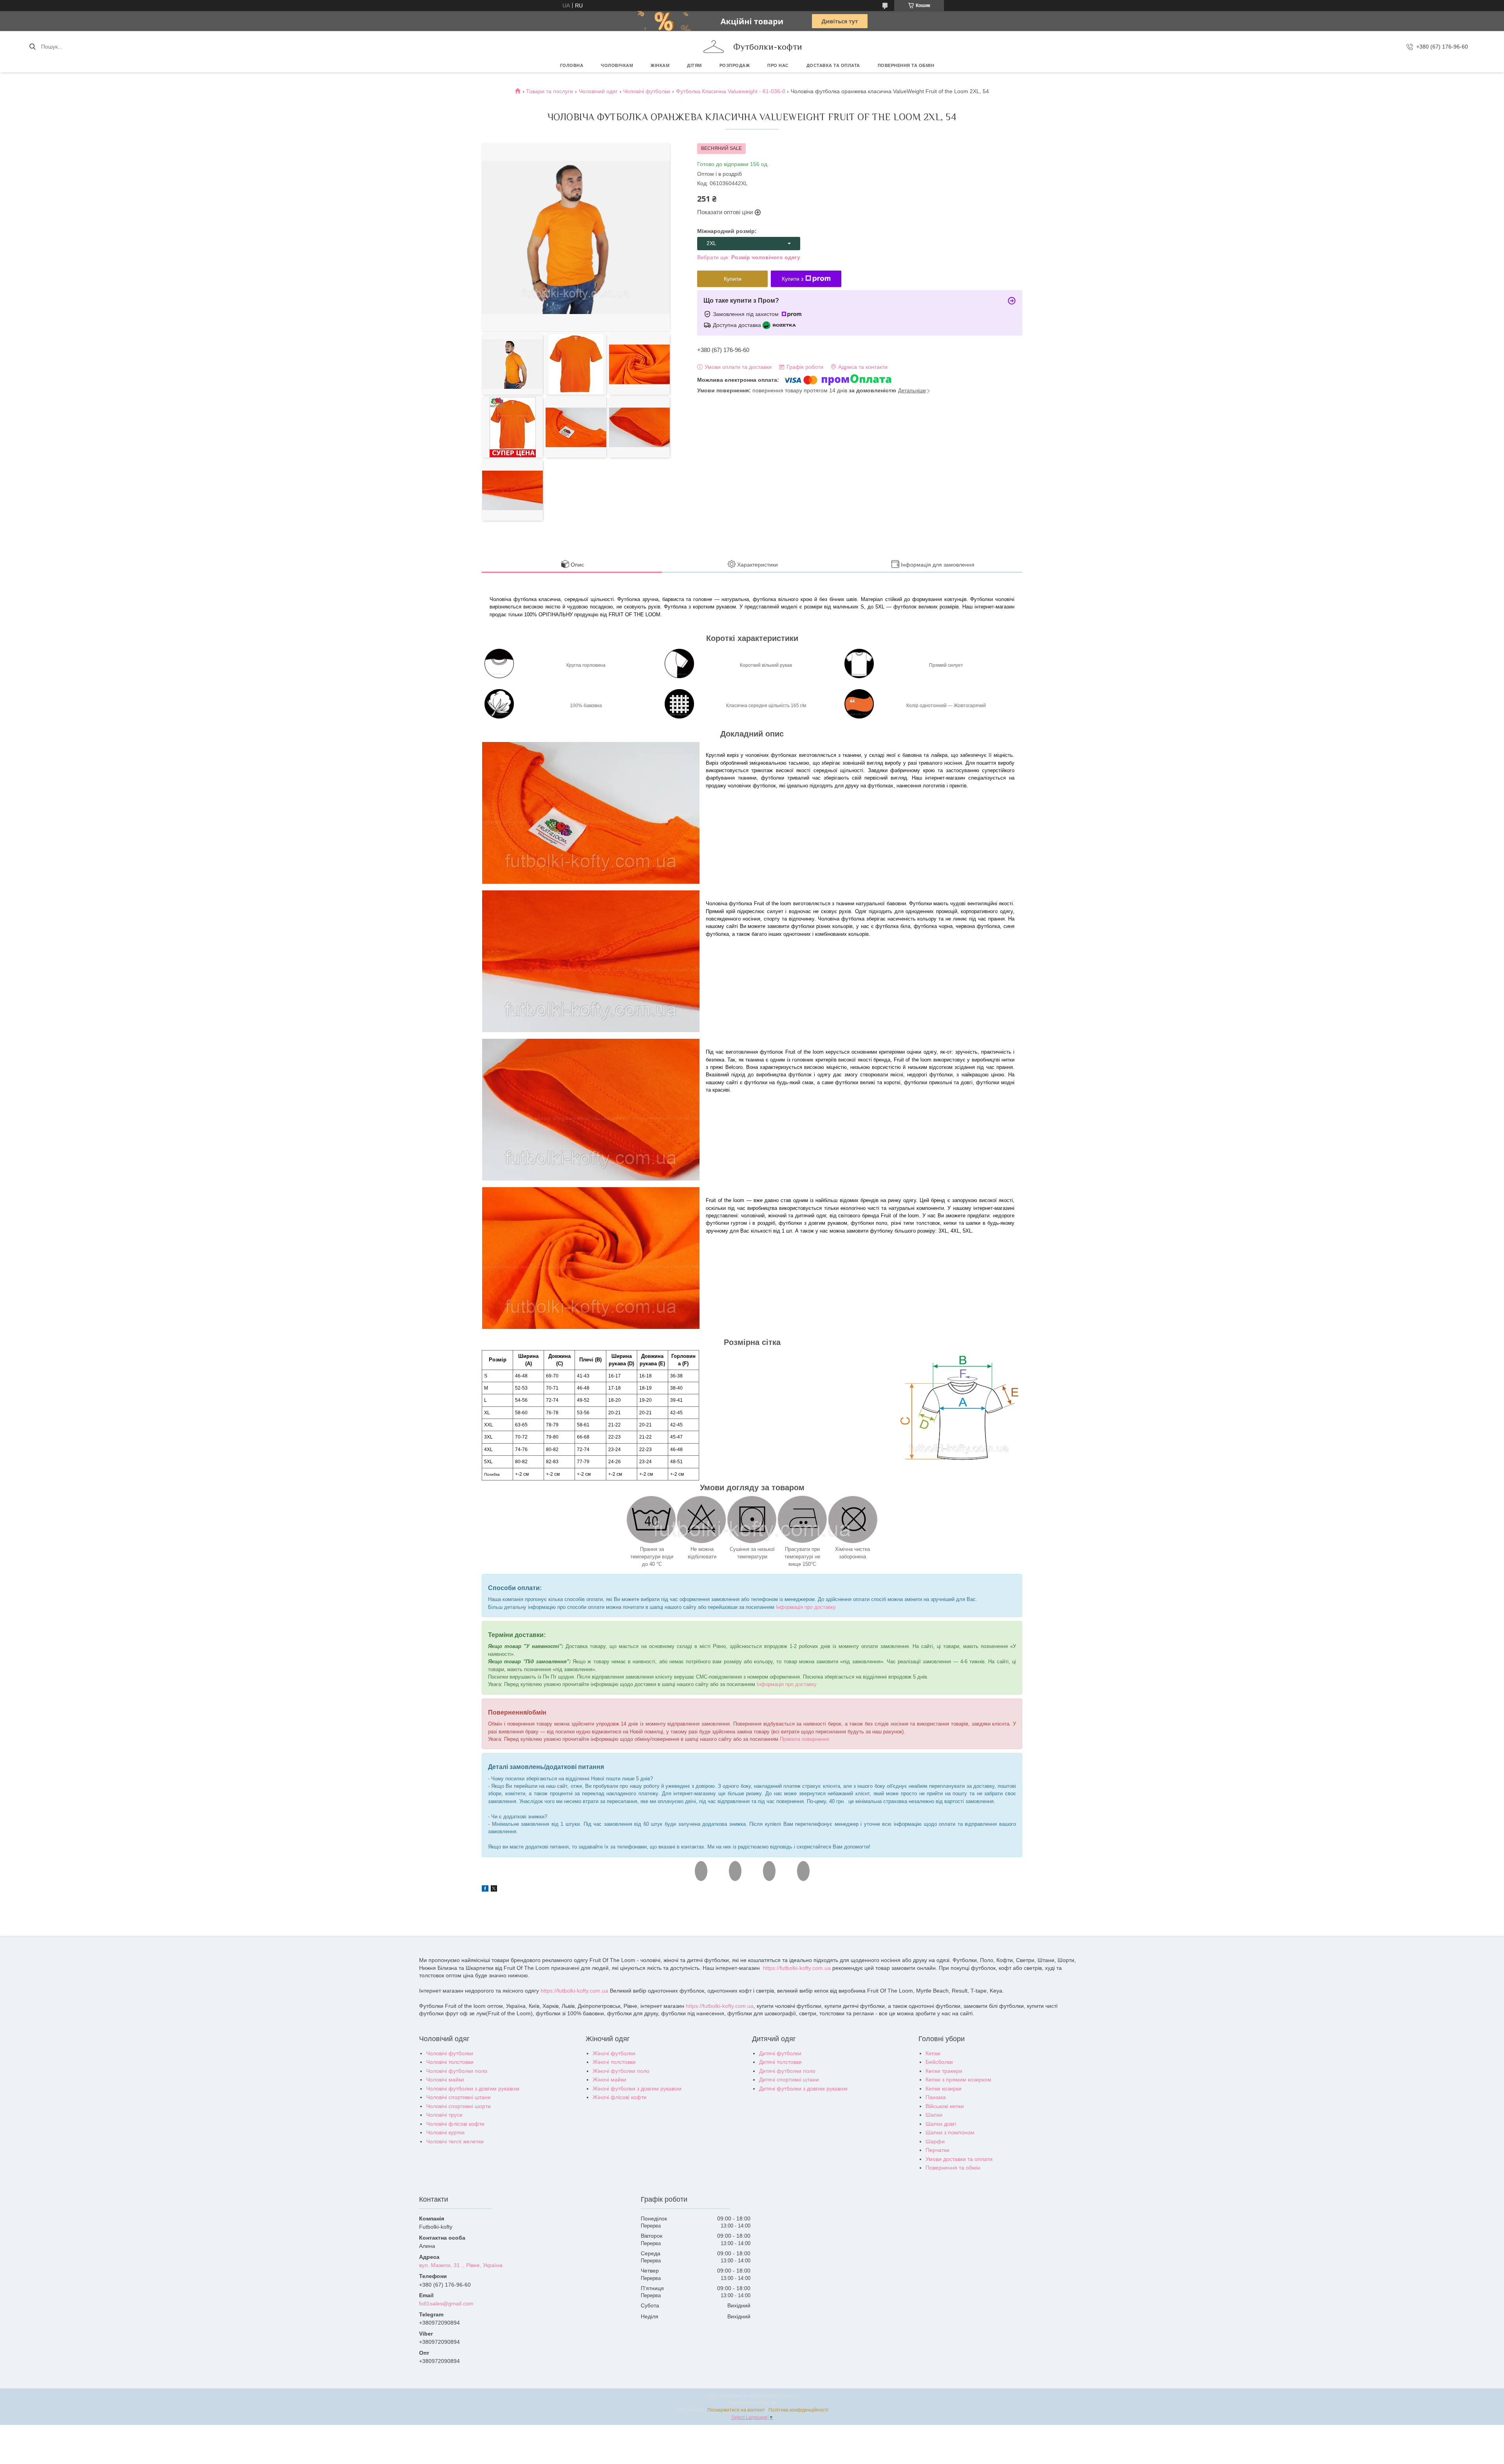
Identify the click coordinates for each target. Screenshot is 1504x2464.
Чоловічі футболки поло (457, 2071)
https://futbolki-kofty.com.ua (797, 1968)
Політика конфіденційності (798, 2410)
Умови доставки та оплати (959, 2159)
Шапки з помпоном (950, 2132)
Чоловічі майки (445, 2080)
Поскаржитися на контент (736, 2410)
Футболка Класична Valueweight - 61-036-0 (731, 91)
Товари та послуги (550, 91)
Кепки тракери (944, 2071)
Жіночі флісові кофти (620, 2097)
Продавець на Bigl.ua (752, 2403)
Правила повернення (804, 1739)
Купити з (793, 279)
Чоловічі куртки (445, 2132)
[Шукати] (32, 47)
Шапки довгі (941, 2124)
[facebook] (485, 1890)
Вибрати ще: (749, 257)
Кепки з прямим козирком (958, 2080)
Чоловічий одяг (598, 91)
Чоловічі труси (444, 2115)
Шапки (934, 2115)
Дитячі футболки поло (787, 2071)
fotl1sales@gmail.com (446, 2303)
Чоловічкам (617, 65)
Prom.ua (790, 2396)
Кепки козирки (944, 2089)
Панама (936, 2097)
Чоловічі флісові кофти (455, 2124)
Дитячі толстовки (780, 2062)
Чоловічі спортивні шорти (458, 2106)
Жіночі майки (609, 2080)
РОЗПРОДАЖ (735, 65)
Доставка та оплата (833, 65)
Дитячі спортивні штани (789, 2080)
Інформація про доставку (806, 1607)
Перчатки (937, 2150)
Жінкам (660, 65)
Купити (733, 279)
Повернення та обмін (906, 65)
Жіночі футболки (614, 2053)
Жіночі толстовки (614, 2062)
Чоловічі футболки (647, 91)
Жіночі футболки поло (621, 2071)
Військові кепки (945, 2106)
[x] (494, 1890)
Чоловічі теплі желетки (455, 2141)
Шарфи (935, 2141)
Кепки (933, 2053)
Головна (572, 65)
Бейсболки (939, 2062)
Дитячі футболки (780, 2053)
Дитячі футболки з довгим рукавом (803, 2089)
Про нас (778, 65)
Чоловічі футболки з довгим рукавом (473, 2089)
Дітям (694, 65)
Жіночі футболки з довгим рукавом (637, 2089)
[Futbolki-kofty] (714, 47)
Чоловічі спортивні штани (458, 2097)
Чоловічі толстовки (450, 2062)
